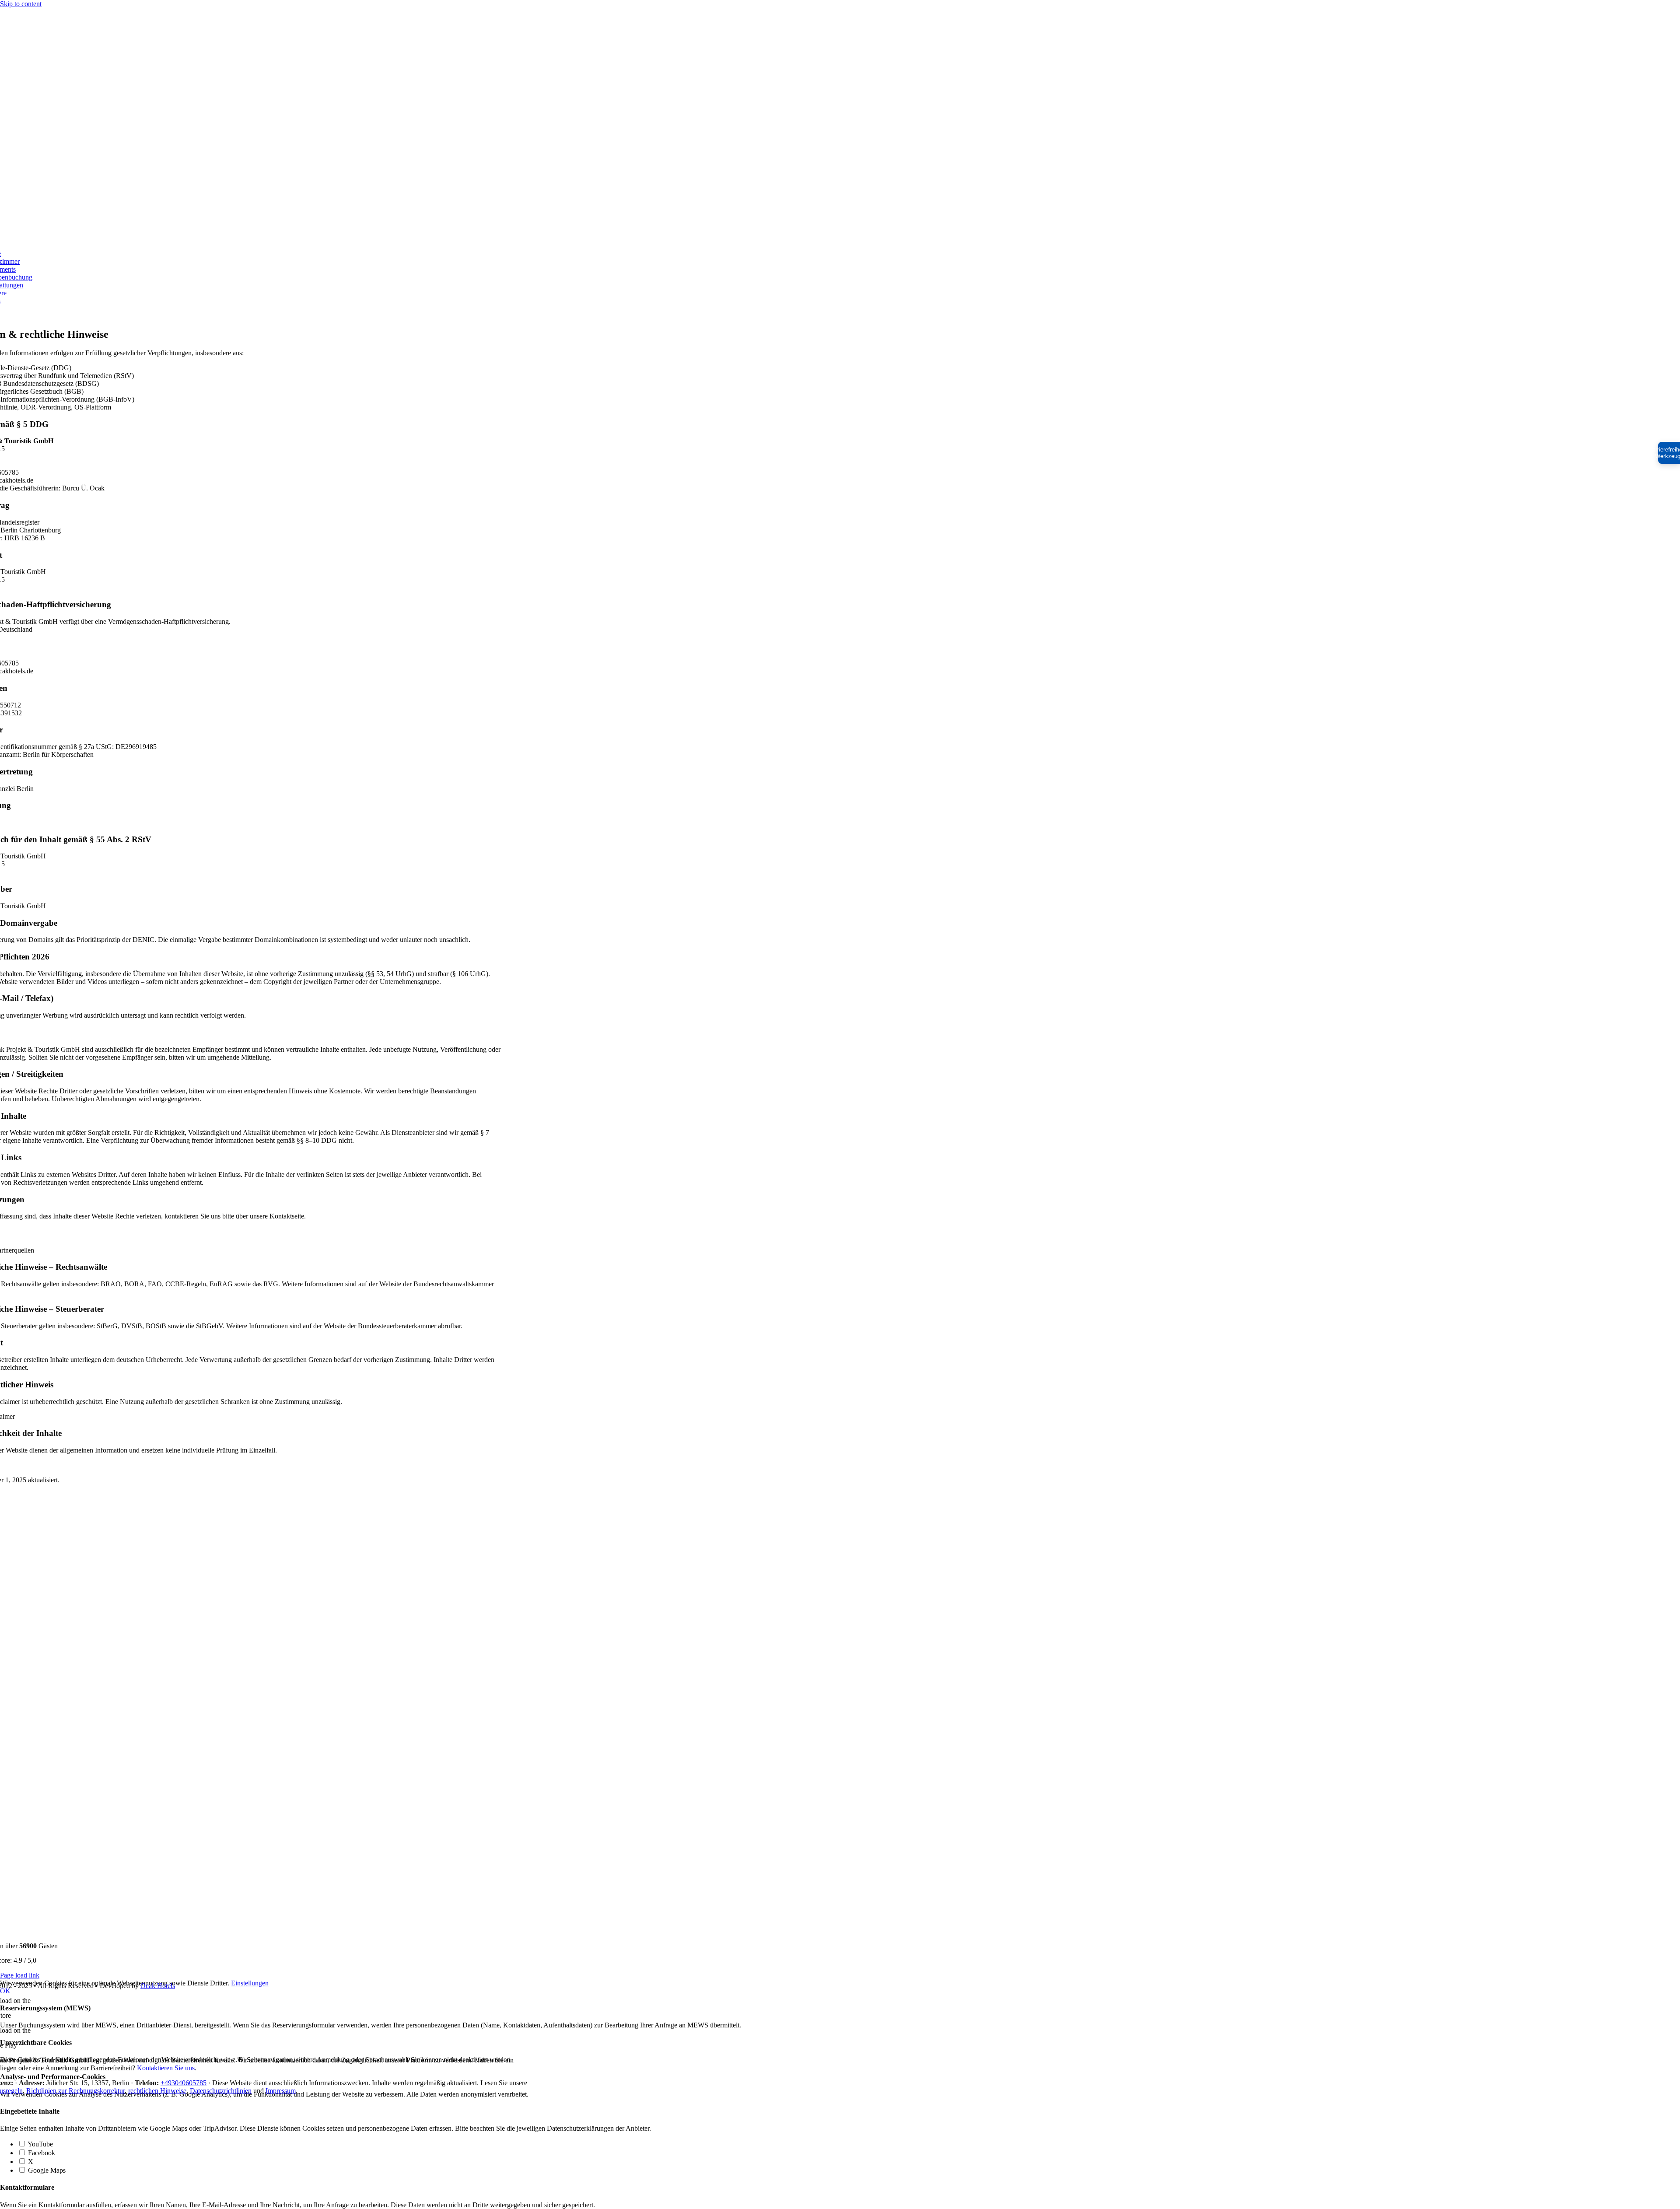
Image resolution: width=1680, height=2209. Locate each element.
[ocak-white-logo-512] (239, 239)
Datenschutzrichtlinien (221, 2091)
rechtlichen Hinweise (157, 2091)
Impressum (281, 2091)
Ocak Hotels (158, 1986)
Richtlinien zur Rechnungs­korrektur (75, 2091)
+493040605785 (184, 2083)
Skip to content (21, 4)
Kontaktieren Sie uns (166, 2068)
